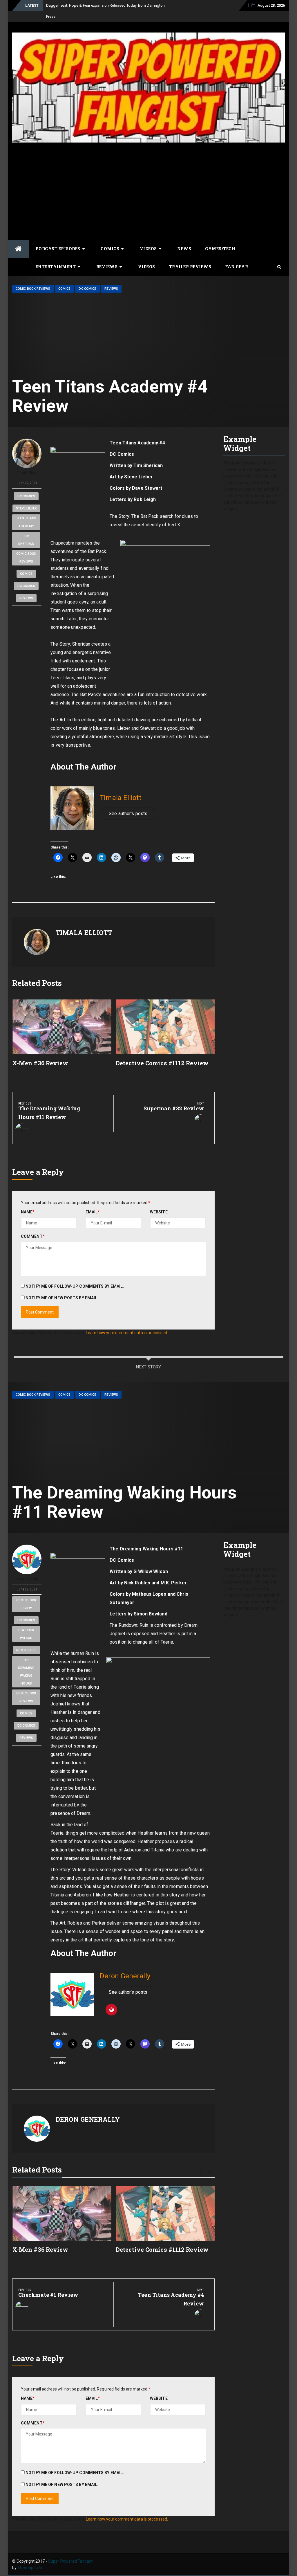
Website (159, 1201)
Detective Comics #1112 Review (162, 1052)
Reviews (107, 256)
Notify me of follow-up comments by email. (75, 1275)
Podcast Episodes (58, 238)
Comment (33, 1225)
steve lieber (26, 497)
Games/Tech (220, 238)
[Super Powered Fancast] (18, 238)
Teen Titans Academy (26, 511)
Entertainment (56, 256)
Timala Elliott (27, 462)
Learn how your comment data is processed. (127, 1322)
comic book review (26, 1593)
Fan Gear (237, 256)
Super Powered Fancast (70, 2550)
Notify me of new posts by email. (62, 1287)
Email (93, 1201)
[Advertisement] (148, 179)
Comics (110, 238)
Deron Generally (27, 1568)
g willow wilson (26, 1623)
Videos (148, 238)
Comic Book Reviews (33, 278)
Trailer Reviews (190, 256)
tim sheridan (26, 529)
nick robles (26, 1639)
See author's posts (128, 802)
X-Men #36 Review (40, 1052)
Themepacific (30, 2557)
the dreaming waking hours (26, 1661)
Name (28, 1201)
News (184, 238)
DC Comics (87, 278)
